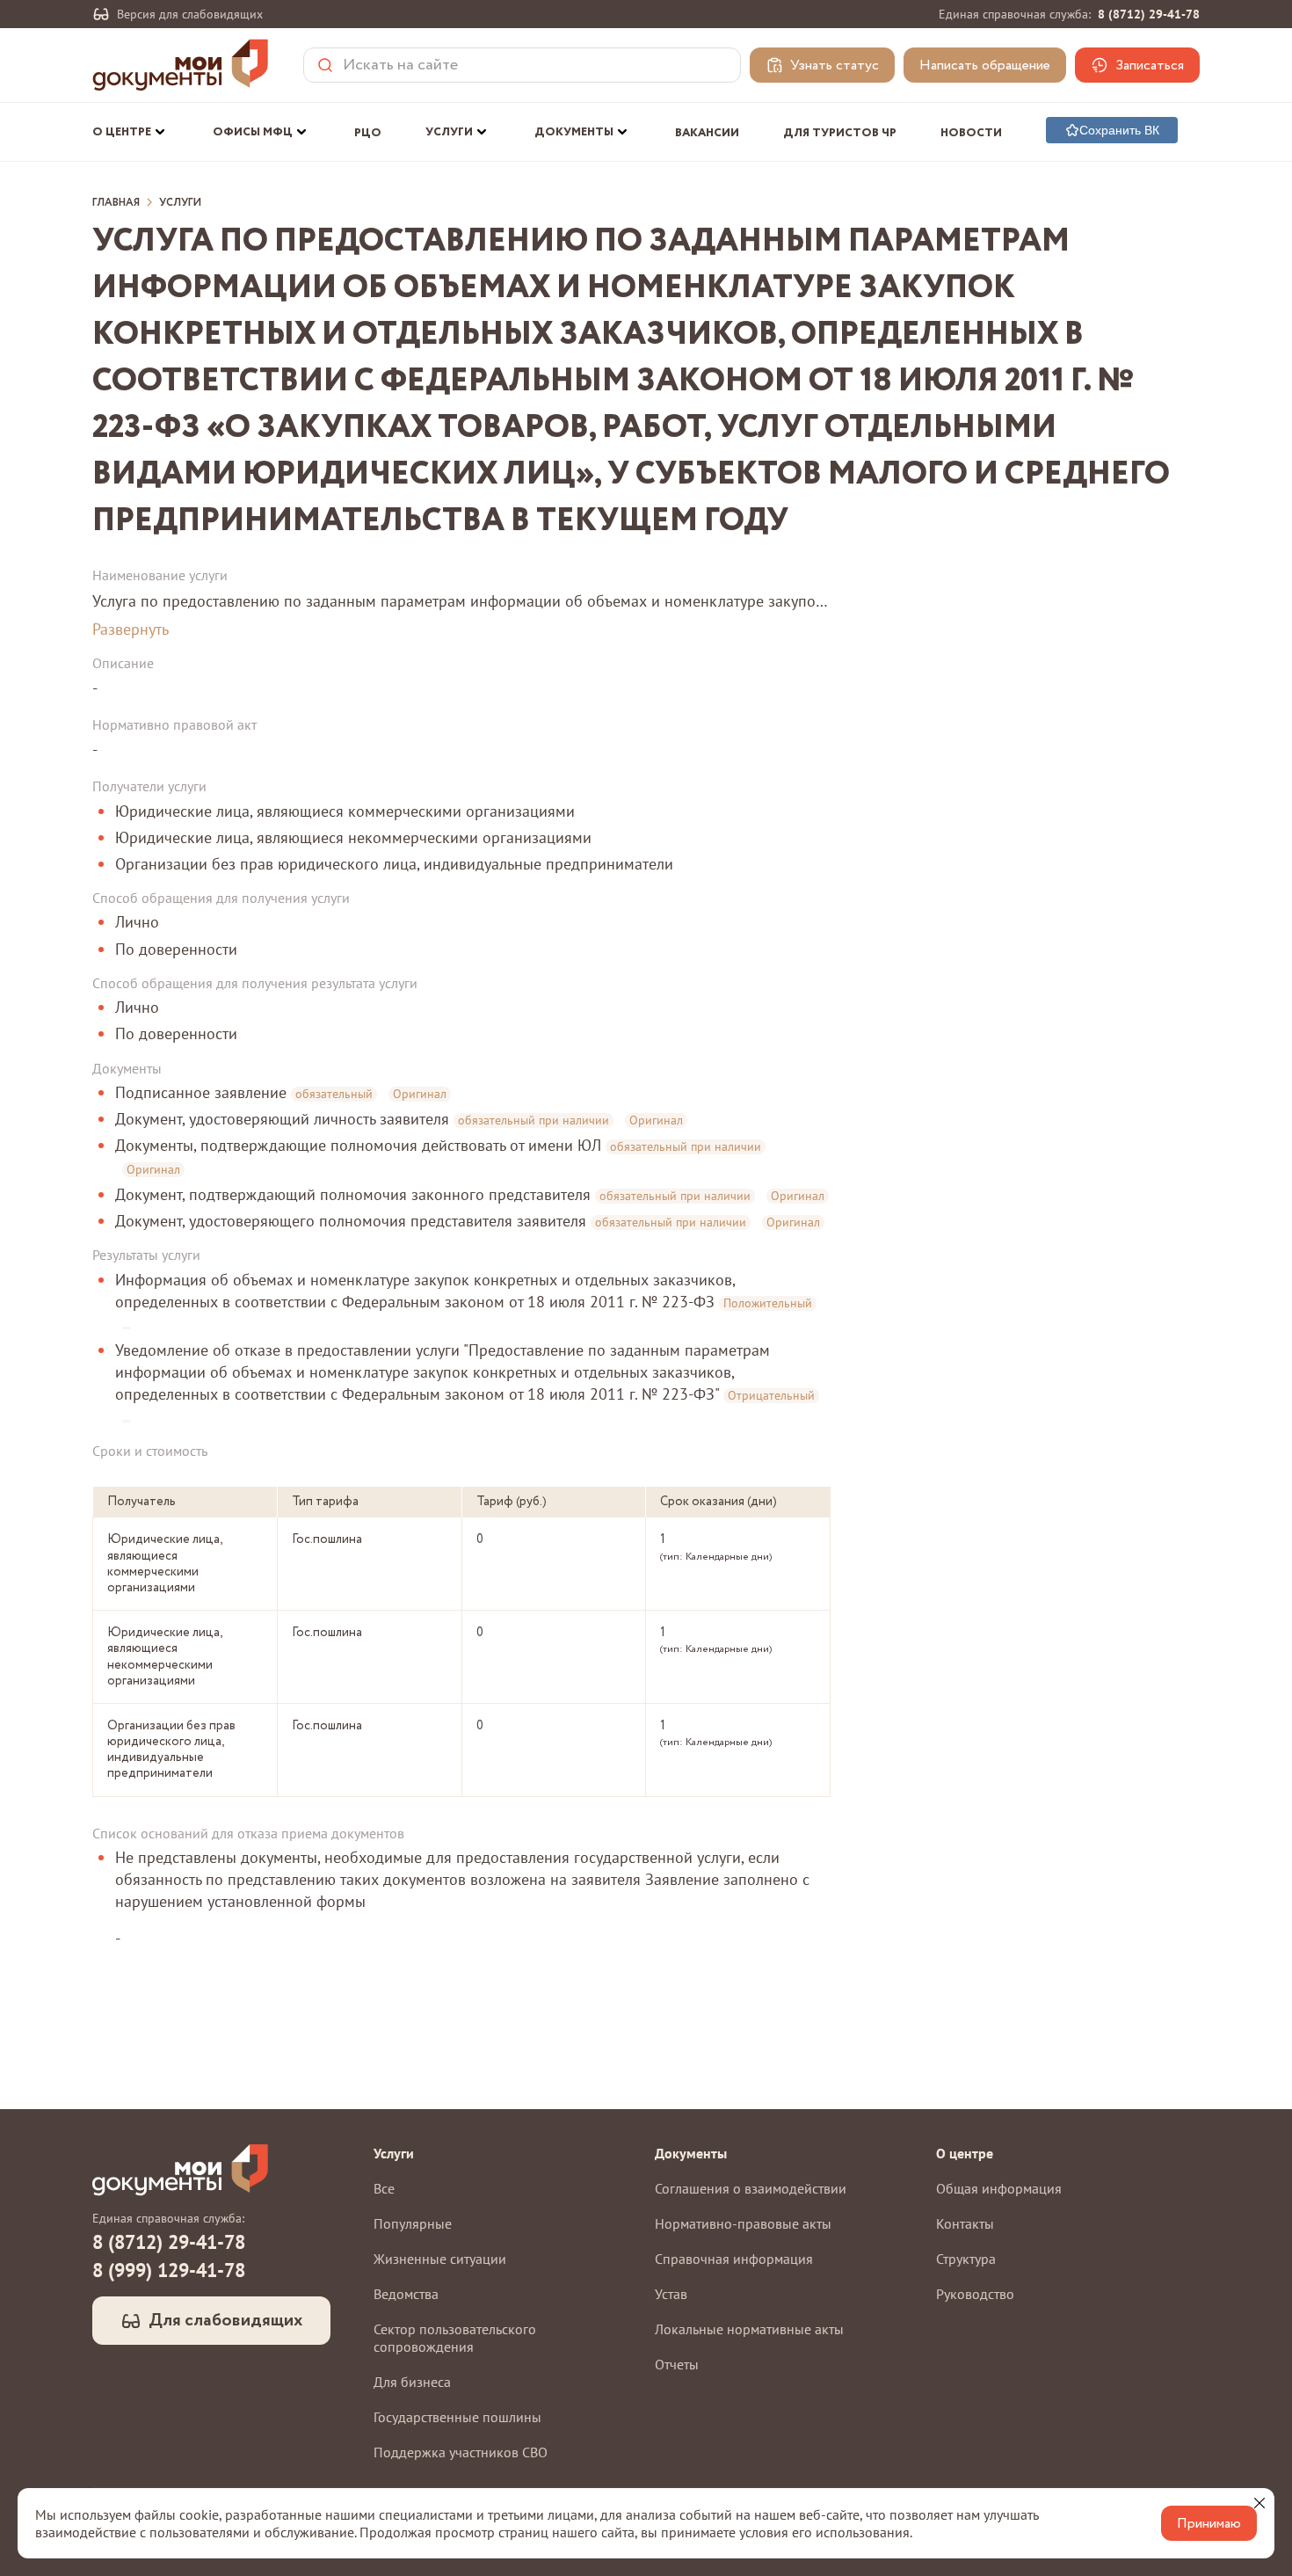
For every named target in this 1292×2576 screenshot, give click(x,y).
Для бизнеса (412, 2382)
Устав (671, 2294)
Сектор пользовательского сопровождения (455, 2338)
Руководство (975, 2294)
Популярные (413, 2223)
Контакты (965, 2223)
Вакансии (707, 133)
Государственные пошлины (457, 2417)
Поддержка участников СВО (461, 2452)
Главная (116, 203)
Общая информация (999, 2188)
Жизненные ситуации (440, 2259)
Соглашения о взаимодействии (751, 2188)
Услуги (180, 203)
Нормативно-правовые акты (743, 2223)
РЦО (368, 133)
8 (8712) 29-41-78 (1149, 14)
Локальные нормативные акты (749, 2329)
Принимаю (1209, 2524)
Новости (971, 133)
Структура (966, 2259)
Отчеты (677, 2364)
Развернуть (131, 629)
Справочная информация (734, 2259)
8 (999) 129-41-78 (169, 2270)
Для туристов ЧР (840, 133)
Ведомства (406, 2294)
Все (384, 2188)
